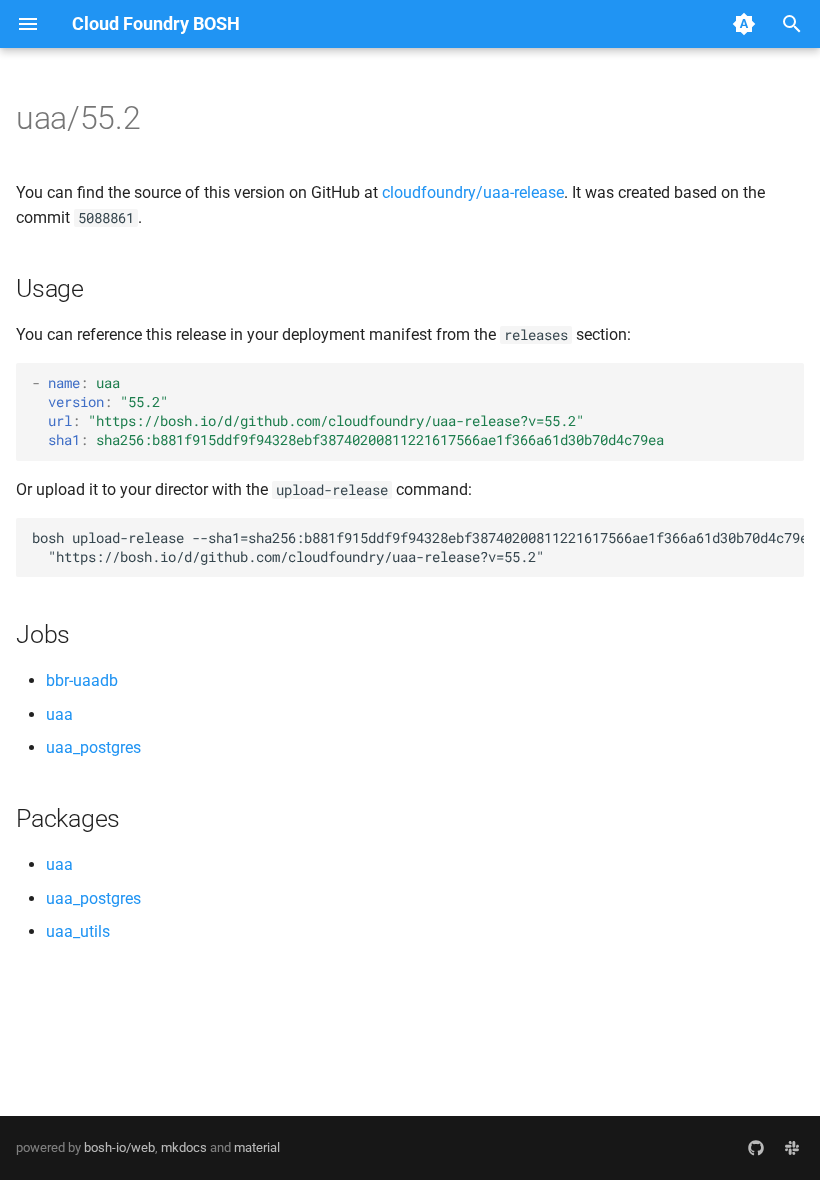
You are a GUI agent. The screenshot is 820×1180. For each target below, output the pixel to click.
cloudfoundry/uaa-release (473, 192)
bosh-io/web (119, 1147)
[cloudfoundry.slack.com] (792, 1148)
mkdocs (184, 1147)
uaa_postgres (93, 747)
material (257, 1147)
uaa (59, 714)
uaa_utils (78, 931)
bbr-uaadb (82, 680)
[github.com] (756, 1148)
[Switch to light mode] (744, 24)
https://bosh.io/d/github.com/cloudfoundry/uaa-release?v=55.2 (336, 421)
